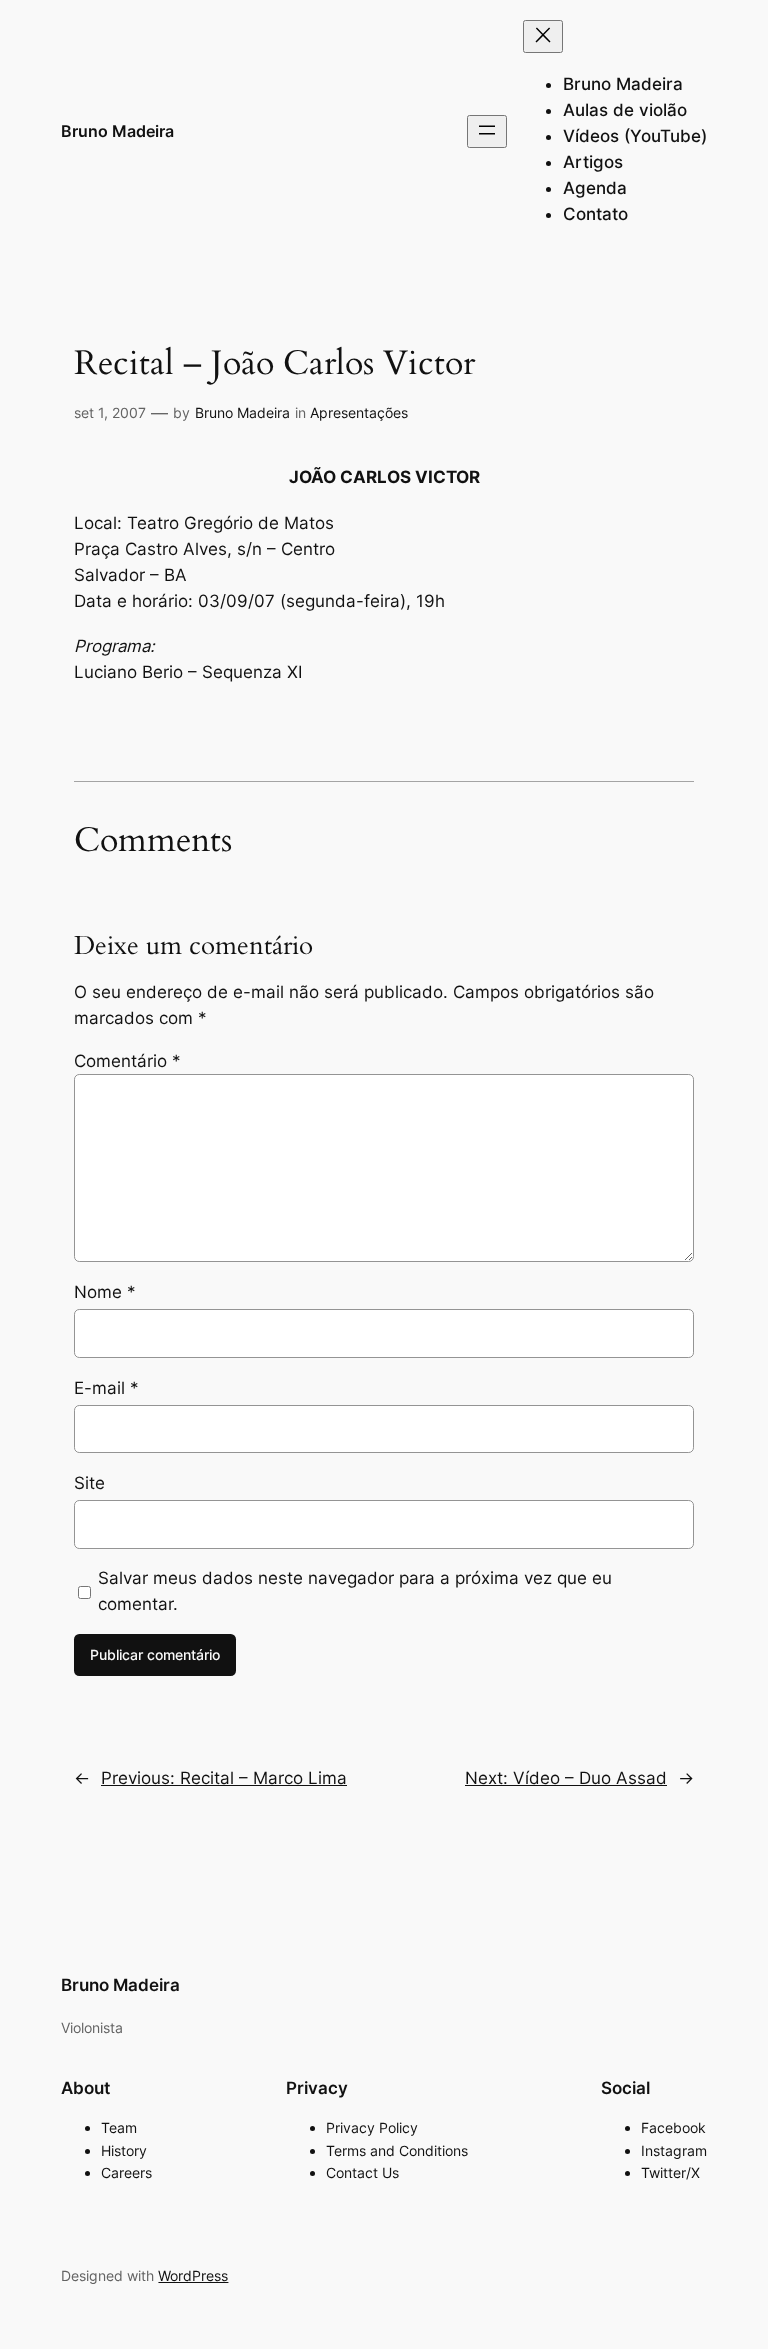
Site (89, 1483)
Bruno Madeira (117, 131)
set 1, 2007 (110, 412)
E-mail (106, 1388)
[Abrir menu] (487, 131)
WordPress (193, 2275)
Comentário (127, 1061)
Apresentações (359, 412)
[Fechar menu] (543, 36)
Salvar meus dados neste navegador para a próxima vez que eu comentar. (355, 1591)
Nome (105, 1292)
